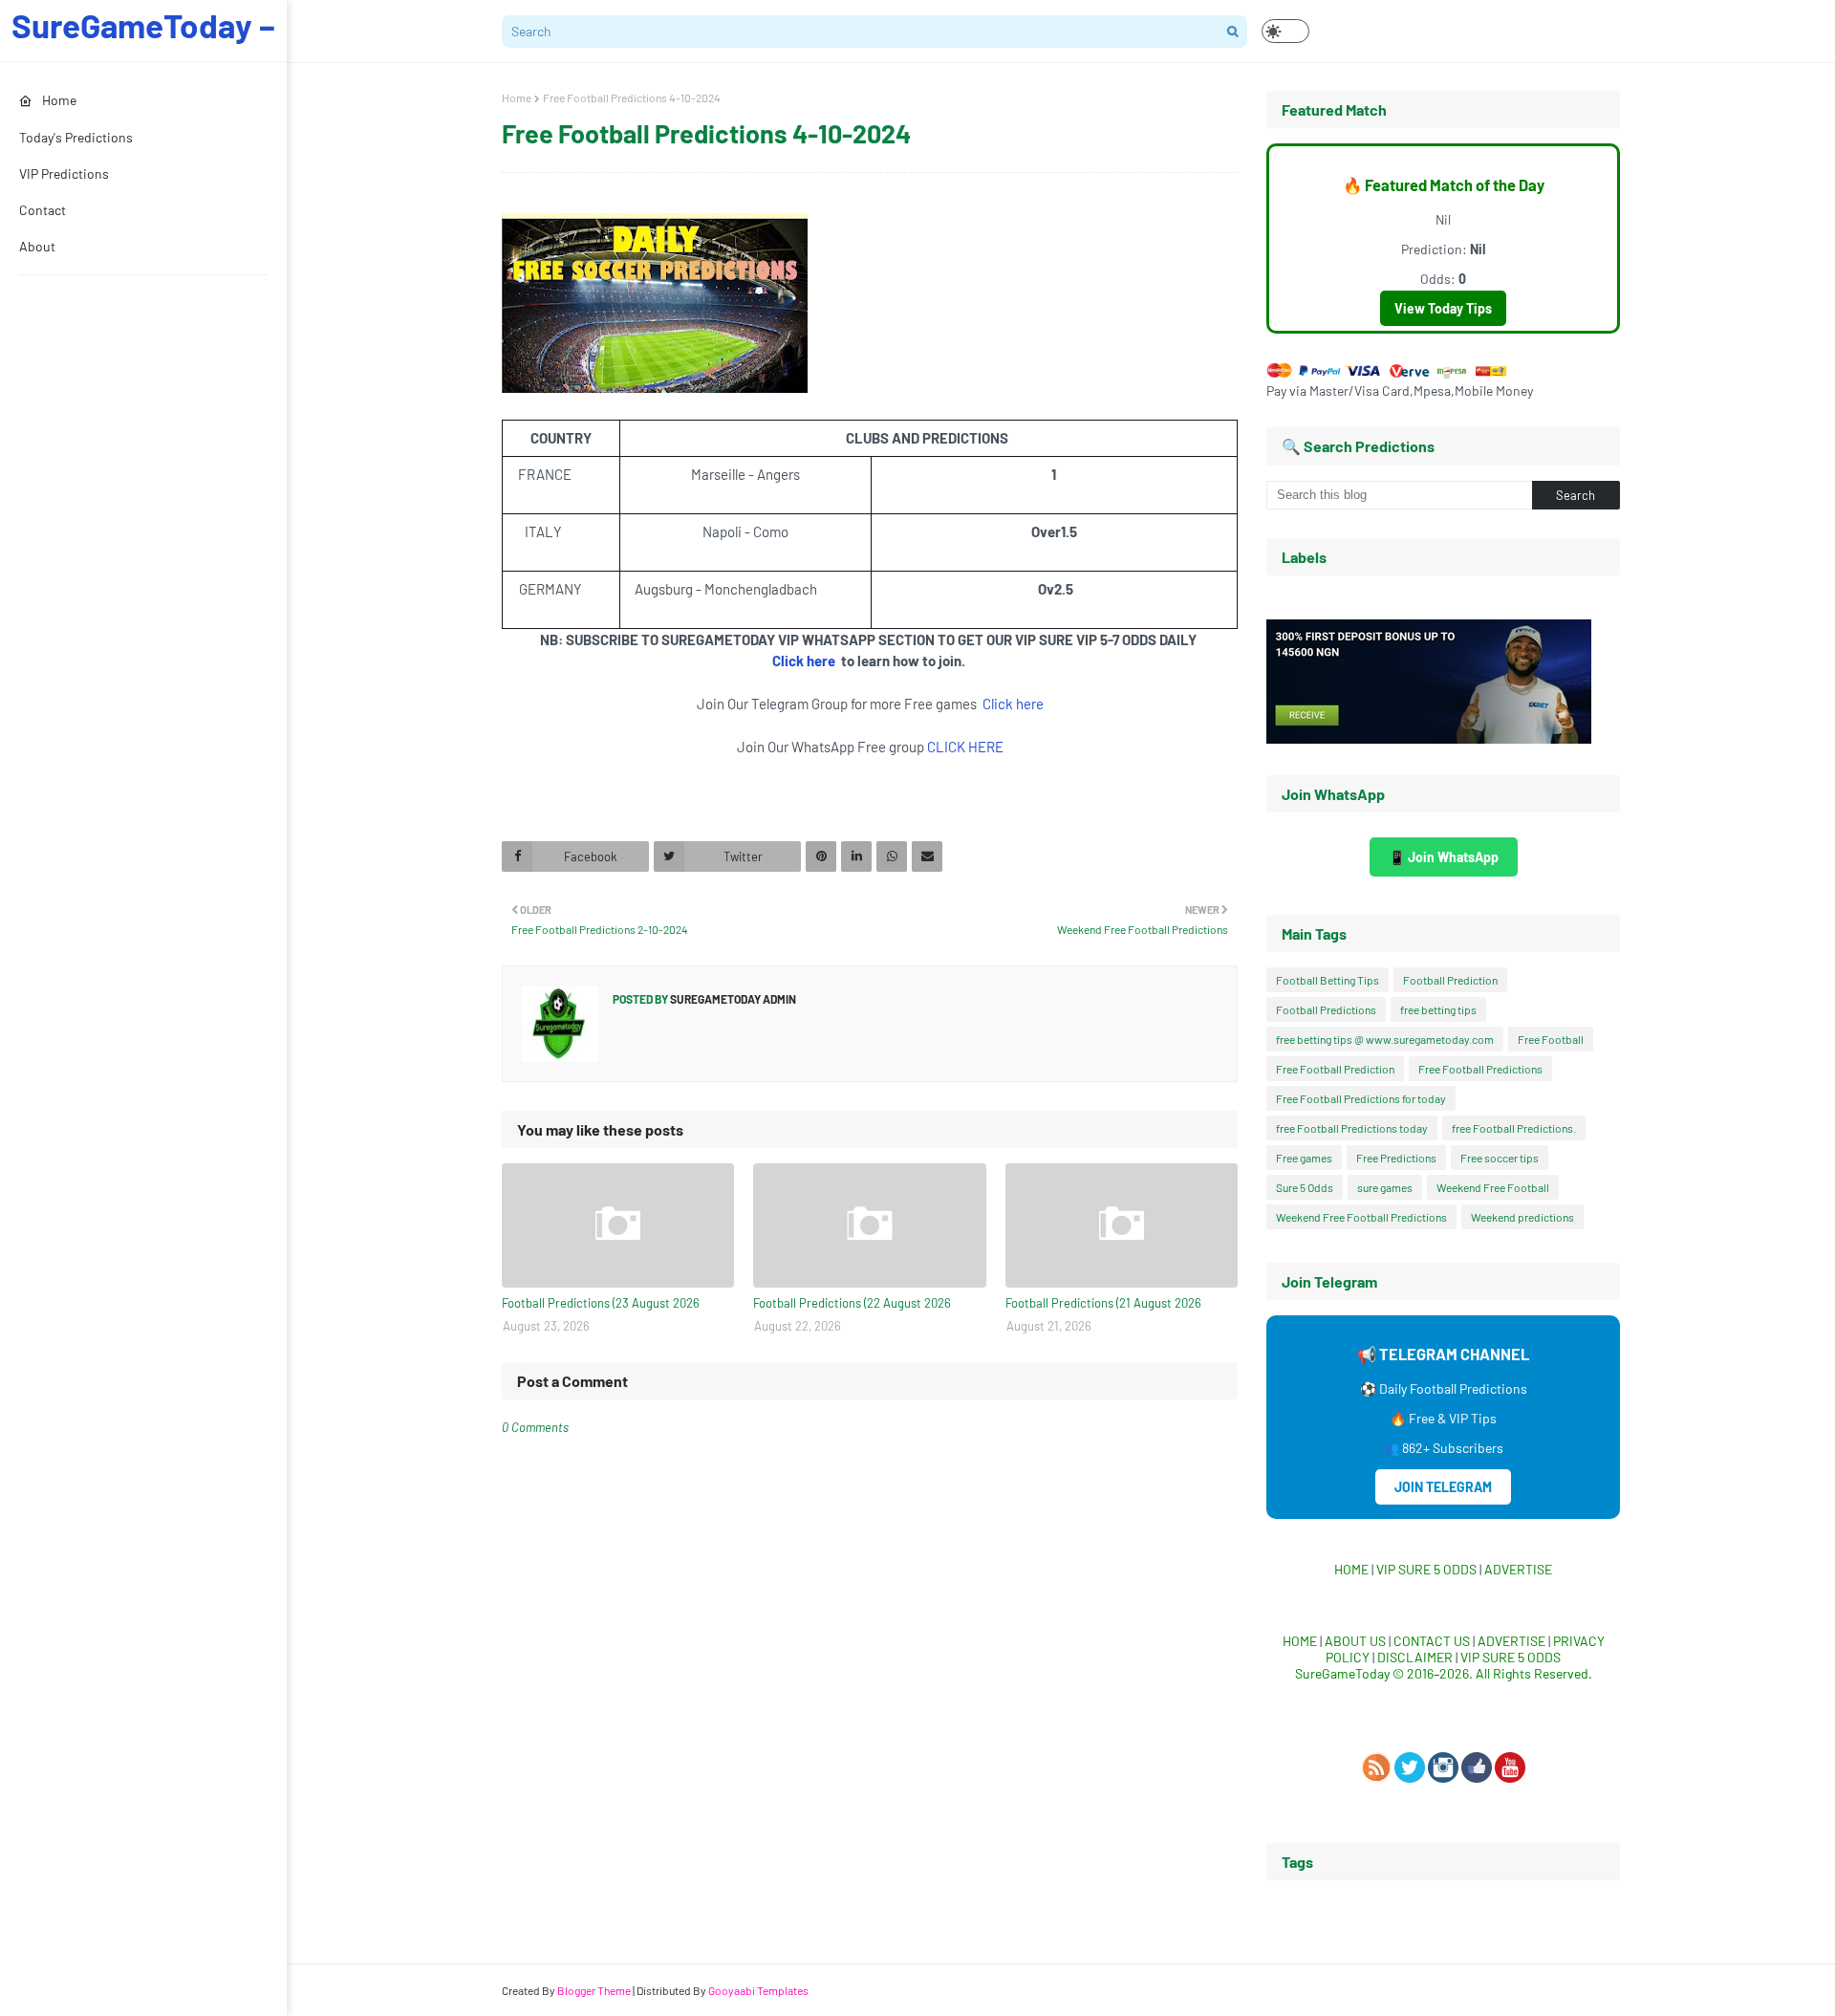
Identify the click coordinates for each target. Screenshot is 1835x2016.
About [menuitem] (37, 246)
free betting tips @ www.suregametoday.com (1385, 1039)
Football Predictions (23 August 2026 (601, 1303)
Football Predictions (1326, 1009)
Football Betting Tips (1328, 980)
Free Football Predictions (1480, 1069)
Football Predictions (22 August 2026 (852, 1303)
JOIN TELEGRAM (1443, 1487)
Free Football (1551, 1039)
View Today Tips (1443, 308)
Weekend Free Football (1493, 1187)
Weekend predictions (1522, 1217)
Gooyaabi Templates (758, 1990)
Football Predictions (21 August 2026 (1103, 1303)
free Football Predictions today (1352, 1128)
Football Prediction (1450, 980)
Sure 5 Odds (1305, 1187)
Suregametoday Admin (732, 999)
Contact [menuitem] (43, 210)
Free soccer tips (1500, 1158)
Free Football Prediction (1335, 1069)
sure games (1385, 1187)
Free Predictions (1396, 1158)
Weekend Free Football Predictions (1361, 1217)
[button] (1285, 31)
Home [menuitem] (59, 100)
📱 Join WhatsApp (1444, 857)
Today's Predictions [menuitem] (76, 137)
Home (517, 98)
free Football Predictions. (1514, 1128)
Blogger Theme (594, 1990)
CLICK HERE (965, 747)
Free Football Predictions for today (1361, 1098)
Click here (805, 661)
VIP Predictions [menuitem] (64, 173)
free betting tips (1438, 1009)
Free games (1304, 1158)
